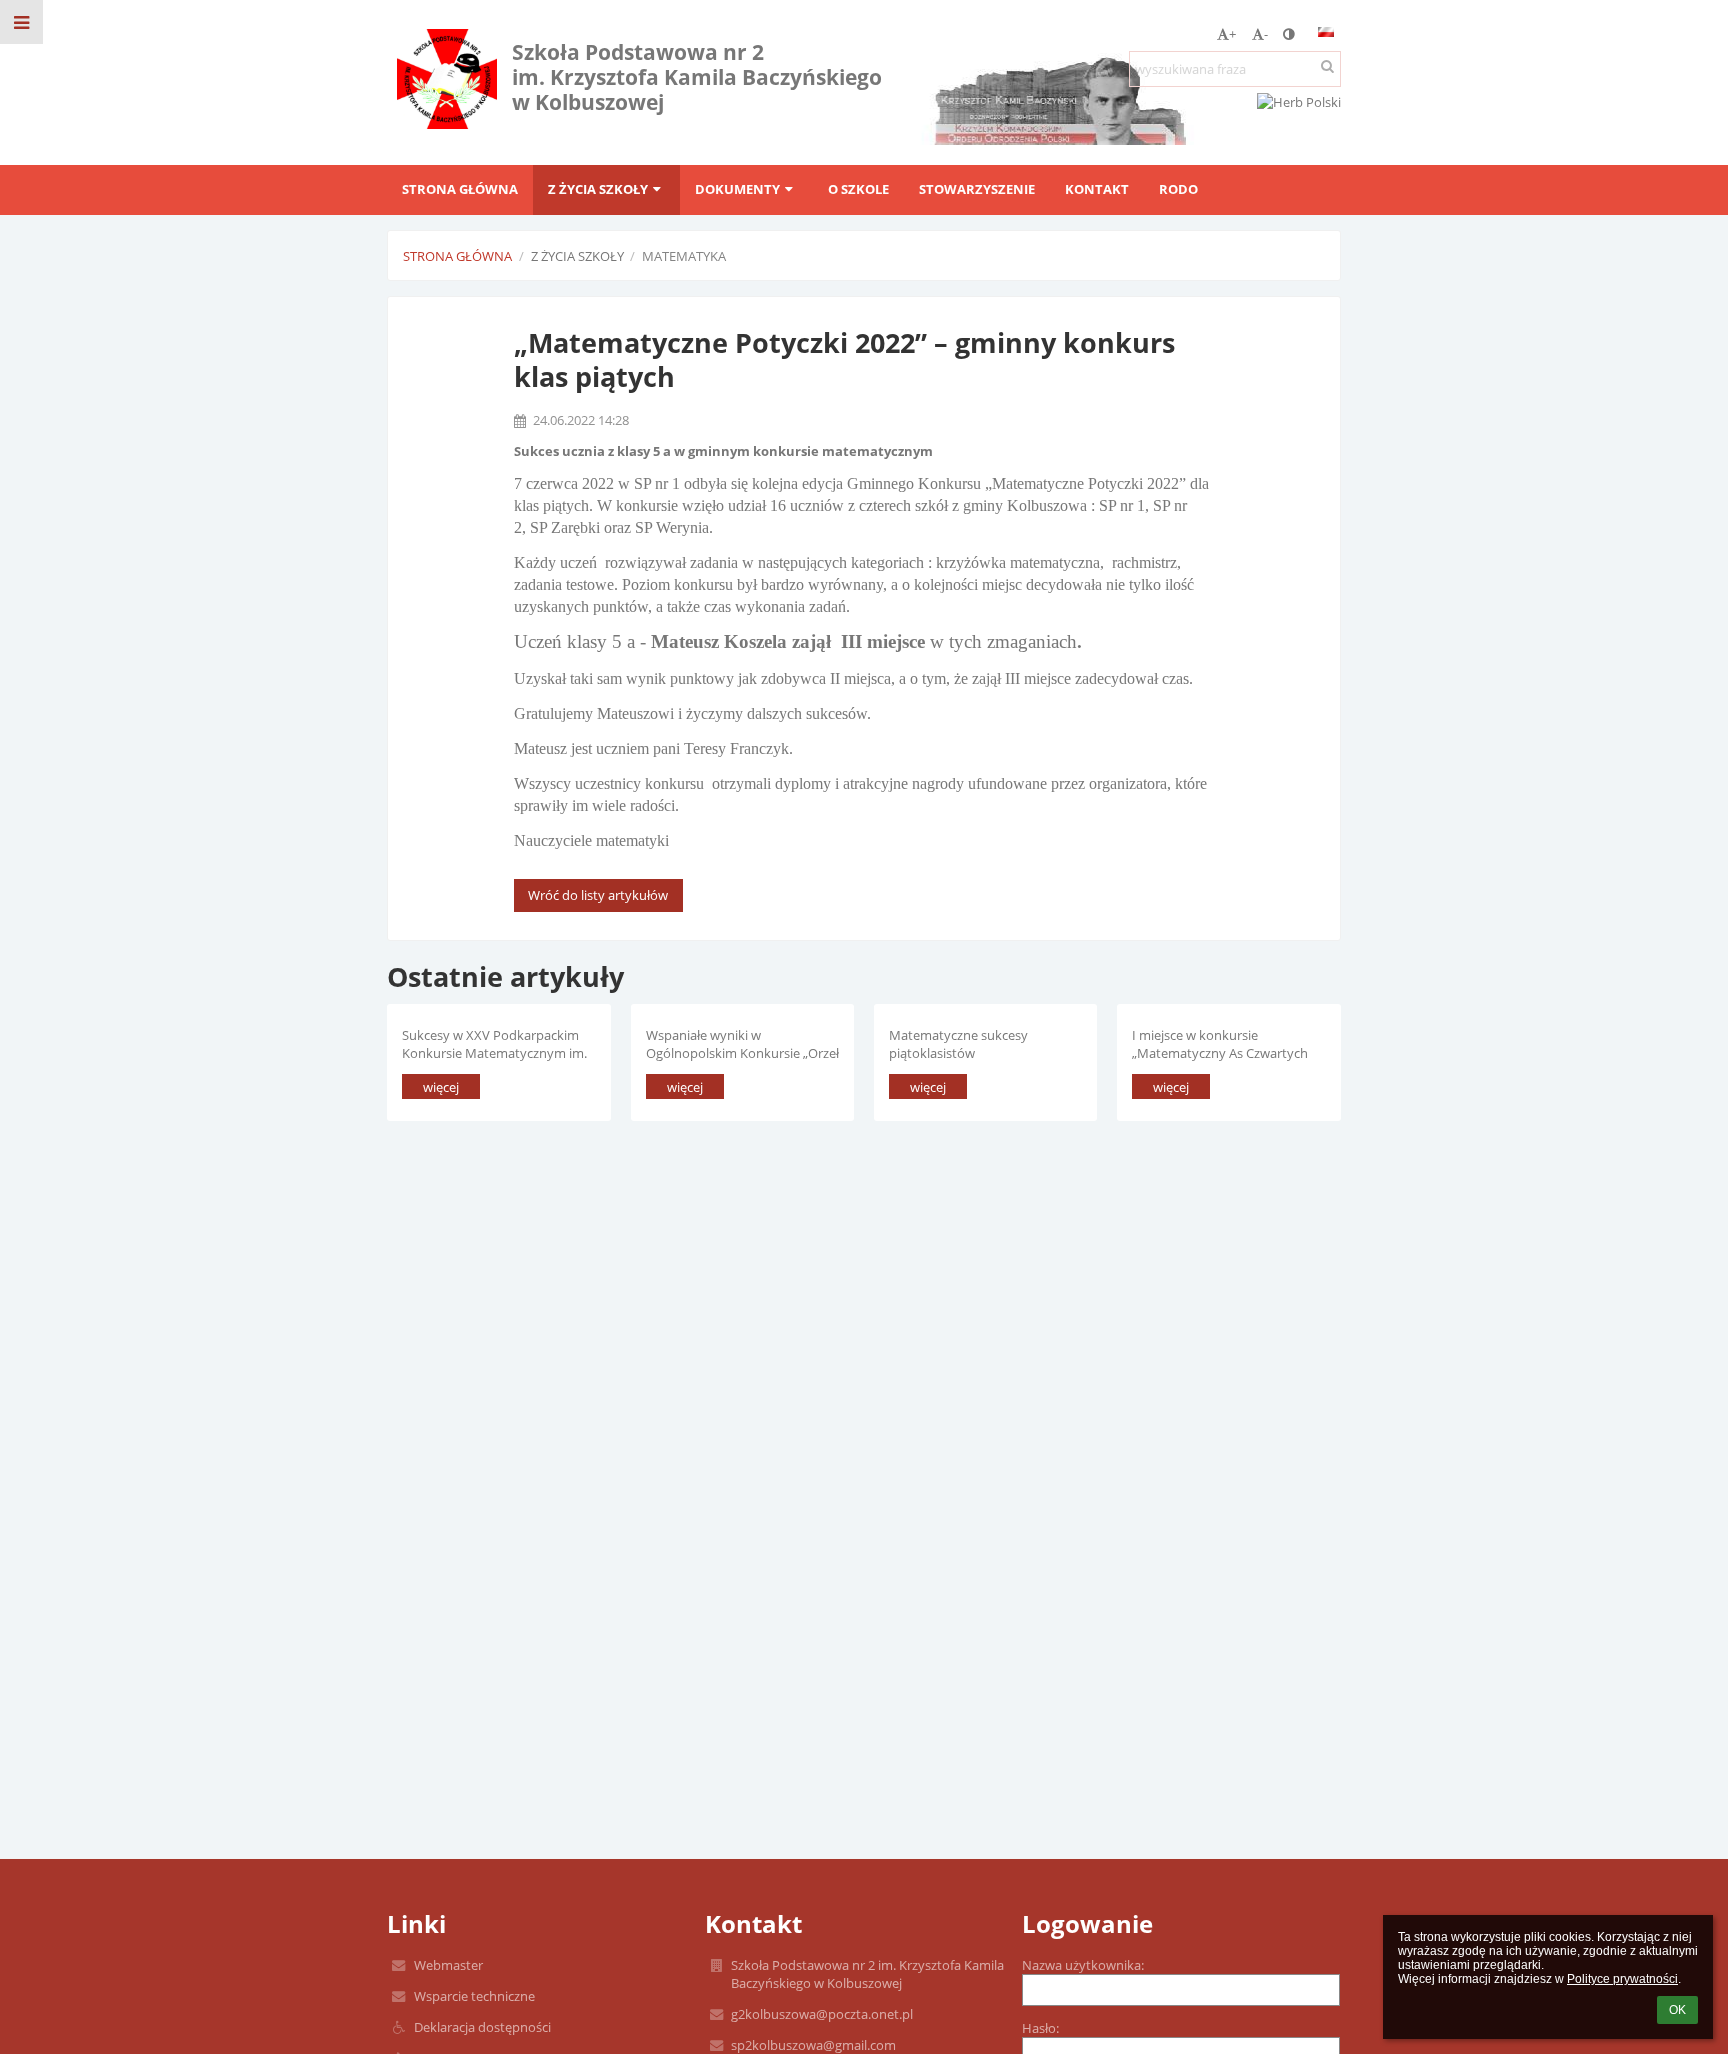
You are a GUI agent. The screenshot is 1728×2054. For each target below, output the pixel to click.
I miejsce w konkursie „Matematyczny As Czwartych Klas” (1220, 1043)
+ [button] (1232, 34)
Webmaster (448, 1965)
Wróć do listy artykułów (598, 895)
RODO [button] (1178, 189)
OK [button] (1677, 2010)
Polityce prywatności (1622, 1979)
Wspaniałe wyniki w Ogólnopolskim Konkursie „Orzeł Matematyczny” (742, 1043)
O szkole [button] (858, 189)
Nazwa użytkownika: (1083, 1965)
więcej (441, 1087)
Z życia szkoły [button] (598, 189)
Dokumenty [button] (737, 189)
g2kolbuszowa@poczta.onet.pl (822, 2014)
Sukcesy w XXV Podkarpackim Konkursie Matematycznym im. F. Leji (494, 1043)
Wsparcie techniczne (474, 1996)
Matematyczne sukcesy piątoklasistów (958, 1043)
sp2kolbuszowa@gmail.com (813, 2045)
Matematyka (684, 256)
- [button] (1266, 34)
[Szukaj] (1327, 66)
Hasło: (1040, 2028)
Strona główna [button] (460, 189)
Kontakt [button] (1097, 189)
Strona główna (457, 256)
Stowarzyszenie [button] (977, 189)
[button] (1288, 34)
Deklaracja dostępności (482, 2027)
